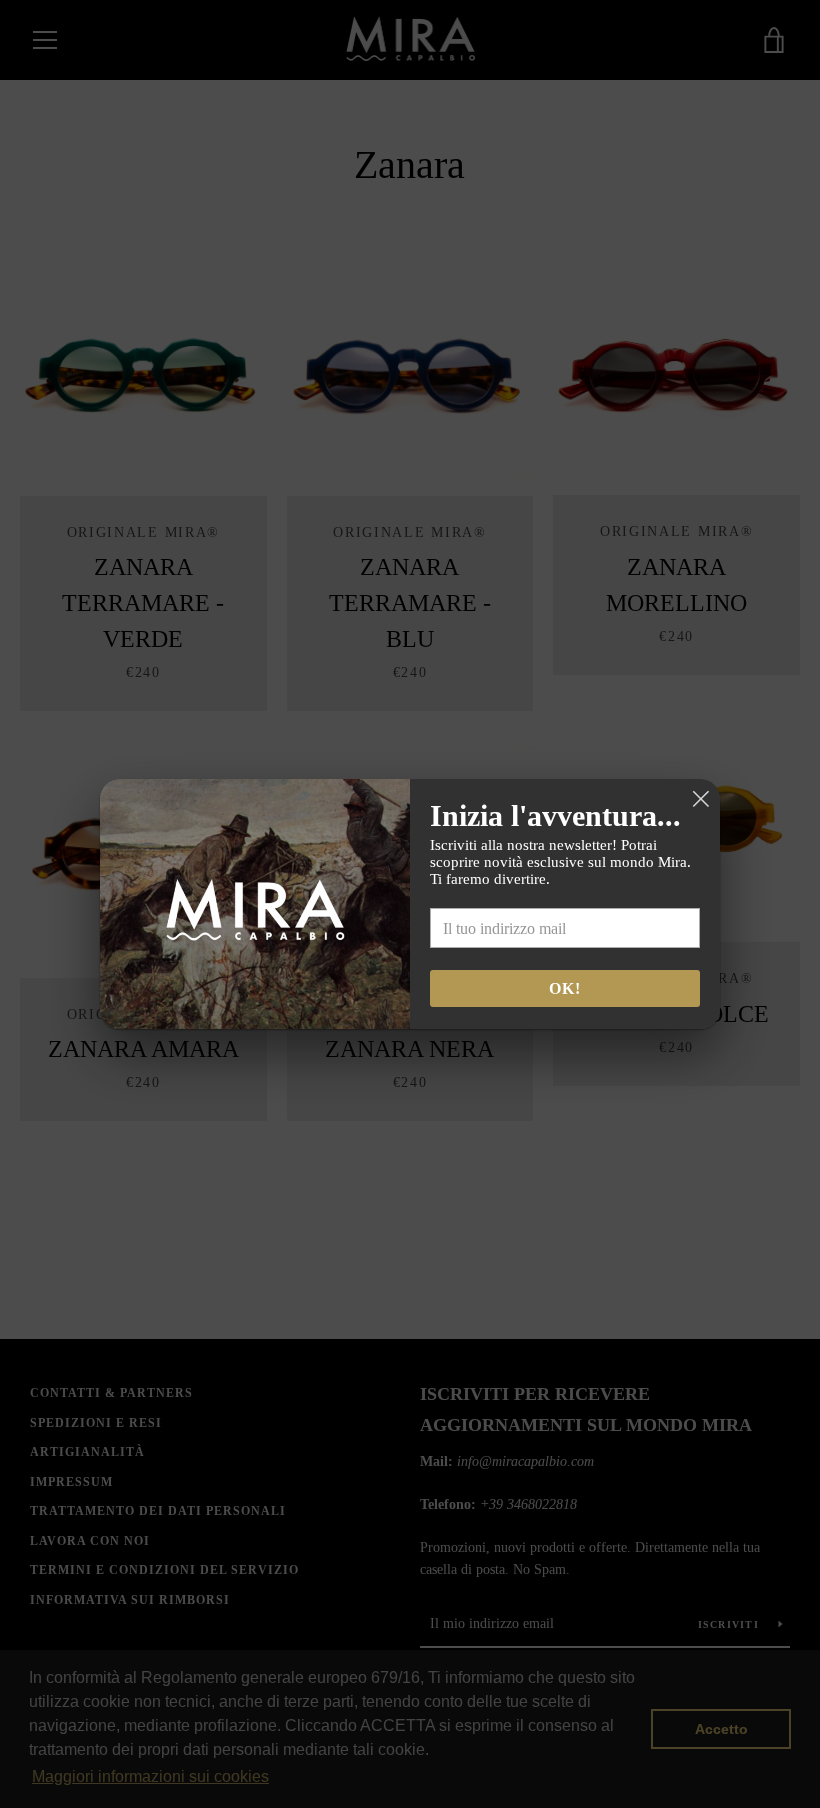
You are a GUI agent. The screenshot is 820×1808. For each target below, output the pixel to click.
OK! (565, 988)
